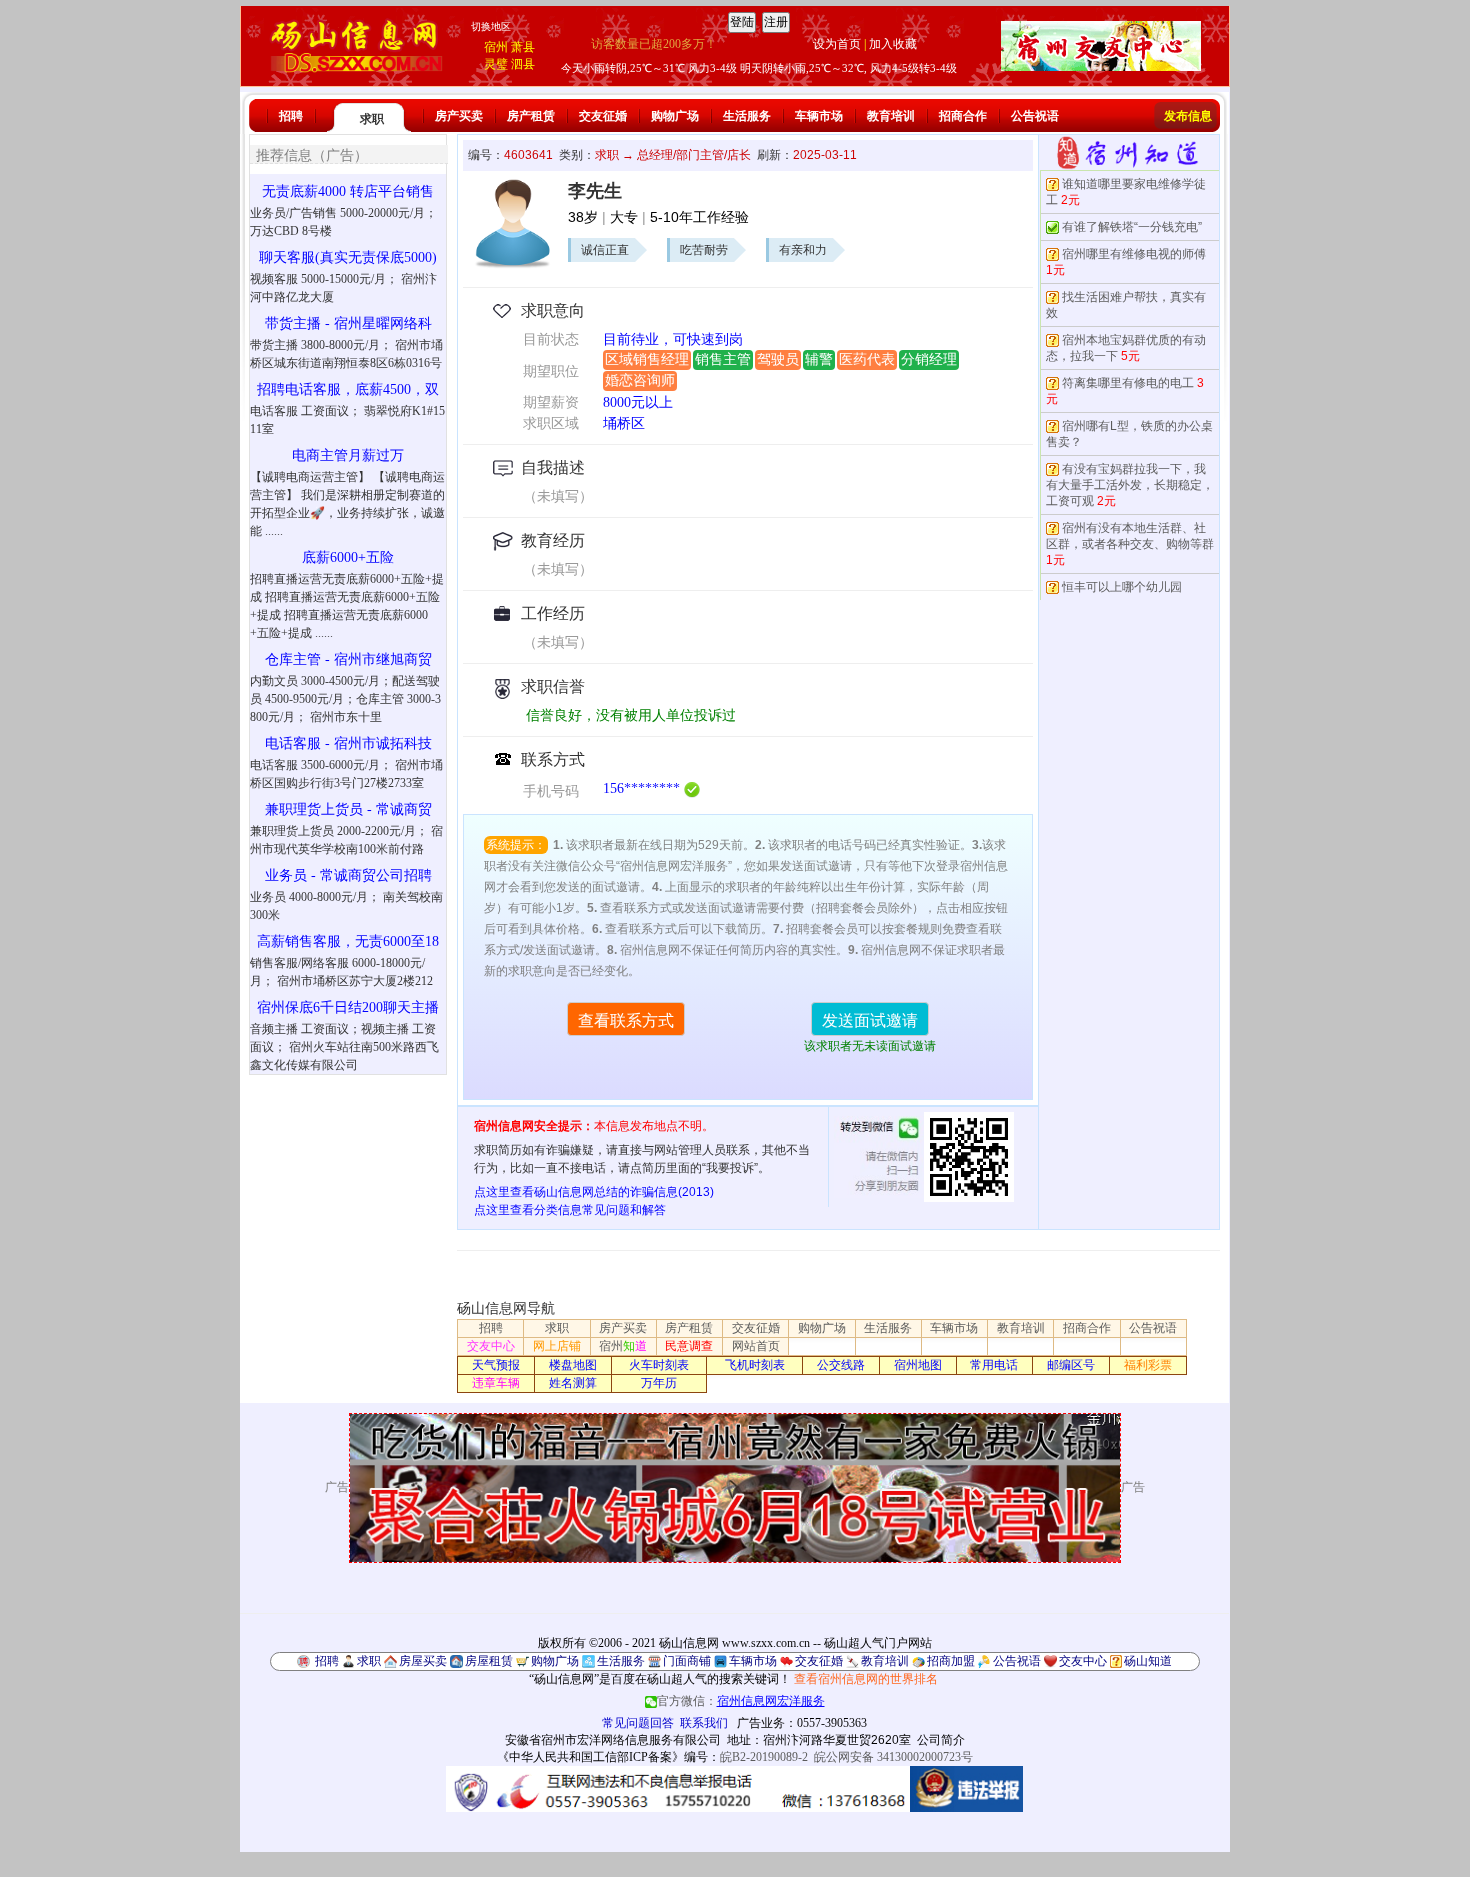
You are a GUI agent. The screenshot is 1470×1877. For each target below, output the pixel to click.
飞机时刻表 (755, 1365)
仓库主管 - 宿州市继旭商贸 (348, 659)
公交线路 (841, 1365)
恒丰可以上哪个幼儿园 (1122, 587)
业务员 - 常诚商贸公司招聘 (348, 875)
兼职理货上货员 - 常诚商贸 (348, 809)
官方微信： (741, 1701)
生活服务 (747, 116)
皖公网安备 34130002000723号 (893, 1757)
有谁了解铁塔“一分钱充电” (1132, 227)
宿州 (496, 47)
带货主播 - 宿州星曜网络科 (348, 323)
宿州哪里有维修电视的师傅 (1134, 254)
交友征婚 (603, 116)
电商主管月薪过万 (348, 455)
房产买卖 (459, 116)
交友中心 (491, 1346)
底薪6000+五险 (348, 557)
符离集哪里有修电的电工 (1128, 383)
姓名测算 (573, 1383)
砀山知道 (1148, 1661)
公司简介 (941, 1740)
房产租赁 (531, 116)
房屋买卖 (423, 1661)
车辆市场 (819, 116)
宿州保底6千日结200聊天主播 (348, 1007)
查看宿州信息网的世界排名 (866, 1679)
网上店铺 (557, 1346)
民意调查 (689, 1346)
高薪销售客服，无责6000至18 (348, 941)
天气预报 (496, 1365)
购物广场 (675, 116)
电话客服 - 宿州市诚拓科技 (348, 743)
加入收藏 (893, 44)
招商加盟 (951, 1661)
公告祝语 (1035, 116)
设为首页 (837, 44)
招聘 (291, 116)
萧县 (523, 47)
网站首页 (756, 1346)
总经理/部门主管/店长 (694, 155)
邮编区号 (1071, 1365)
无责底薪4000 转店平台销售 (348, 191)
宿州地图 (918, 1365)
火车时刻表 (659, 1365)
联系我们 (704, 1723)
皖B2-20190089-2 (764, 1757)
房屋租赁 (489, 1661)
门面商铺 (687, 1661)
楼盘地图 (573, 1365)
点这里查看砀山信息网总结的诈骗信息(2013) (594, 1192)
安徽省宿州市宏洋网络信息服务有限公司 (613, 1740)
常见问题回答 (638, 1723)
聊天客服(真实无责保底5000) (348, 257)
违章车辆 (496, 1383)
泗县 (523, 64)
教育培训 (891, 116)
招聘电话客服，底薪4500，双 (348, 389)
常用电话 (994, 1365)
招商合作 (963, 116)
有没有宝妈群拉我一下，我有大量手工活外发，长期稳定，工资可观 (1130, 485)
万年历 (659, 1383)
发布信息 (1188, 116)
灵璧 (496, 64)
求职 (372, 119)
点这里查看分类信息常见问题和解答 (570, 1210)
